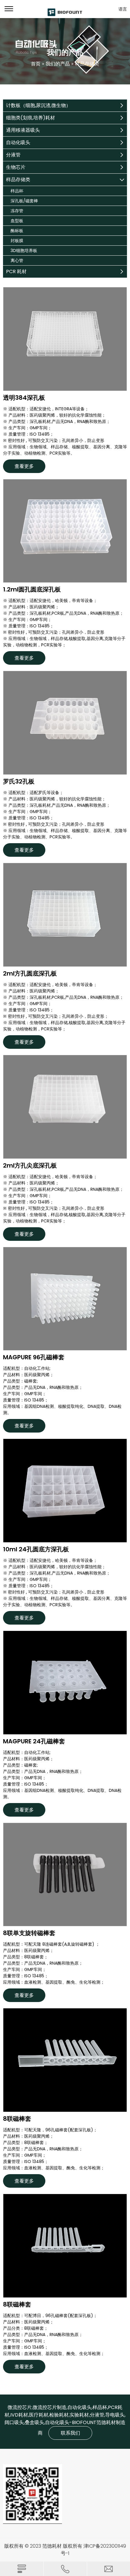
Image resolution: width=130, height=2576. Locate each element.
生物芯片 (16, 167)
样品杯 (17, 191)
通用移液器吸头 (23, 130)
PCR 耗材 (16, 271)
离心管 (17, 260)
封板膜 (17, 241)
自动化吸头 (18, 142)
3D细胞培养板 (24, 251)
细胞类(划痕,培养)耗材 (31, 118)
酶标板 (17, 231)
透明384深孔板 (24, 398)
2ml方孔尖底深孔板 (30, 1166)
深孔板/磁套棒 (24, 201)
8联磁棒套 (17, 2119)
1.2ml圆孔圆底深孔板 (32, 590)
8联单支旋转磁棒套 (29, 1933)
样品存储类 (18, 180)
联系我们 (70, 2433)
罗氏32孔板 (19, 782)
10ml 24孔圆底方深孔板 (36, 1550)
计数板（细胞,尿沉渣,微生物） (38, 105)
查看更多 (24, 466)
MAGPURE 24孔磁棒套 (34, 1742)
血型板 (17, 221)
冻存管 (17, 211)
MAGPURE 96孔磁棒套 (34, 1357)
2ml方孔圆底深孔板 (30, 974)
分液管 (13, 155)
